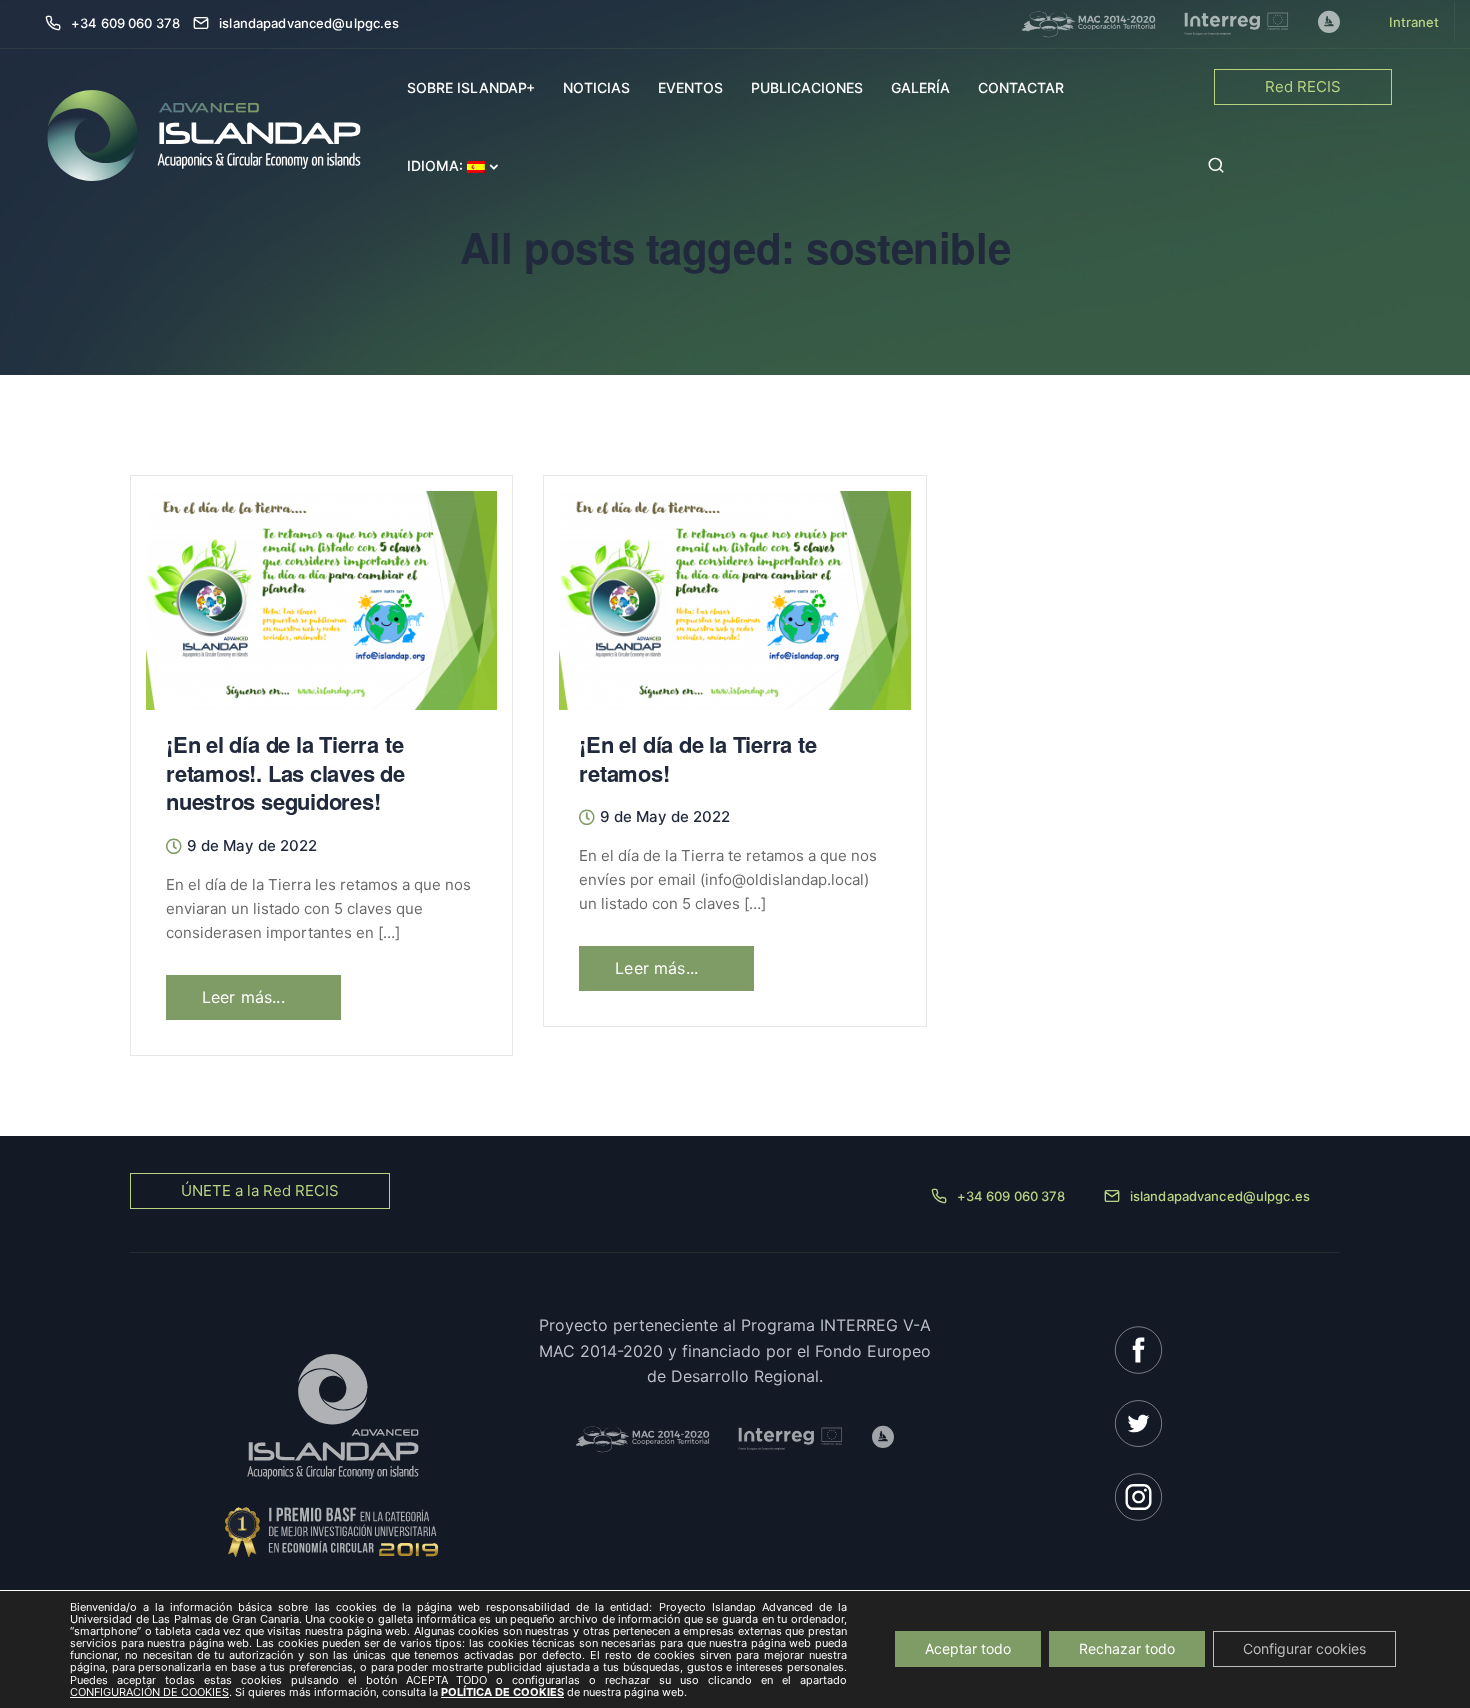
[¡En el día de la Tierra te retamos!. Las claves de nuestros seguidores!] (321, 591)
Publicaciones (807, 87)
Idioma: (437, 165)
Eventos (690, 87)
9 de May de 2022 (252, 846)
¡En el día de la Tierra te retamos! (697, 758)
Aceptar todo (968, 1649)
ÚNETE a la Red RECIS (260, 1190)
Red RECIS (1303, 86)
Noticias (596, 87)
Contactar (1021, 87)
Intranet (1414, 22)
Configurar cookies (1304, 1649)
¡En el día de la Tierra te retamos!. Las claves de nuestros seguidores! (285, 772)
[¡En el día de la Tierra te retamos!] (734, 591)
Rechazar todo (1127, 1649)
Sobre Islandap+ (471, 87)
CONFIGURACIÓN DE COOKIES (149, 1692)
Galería (920, 87)
